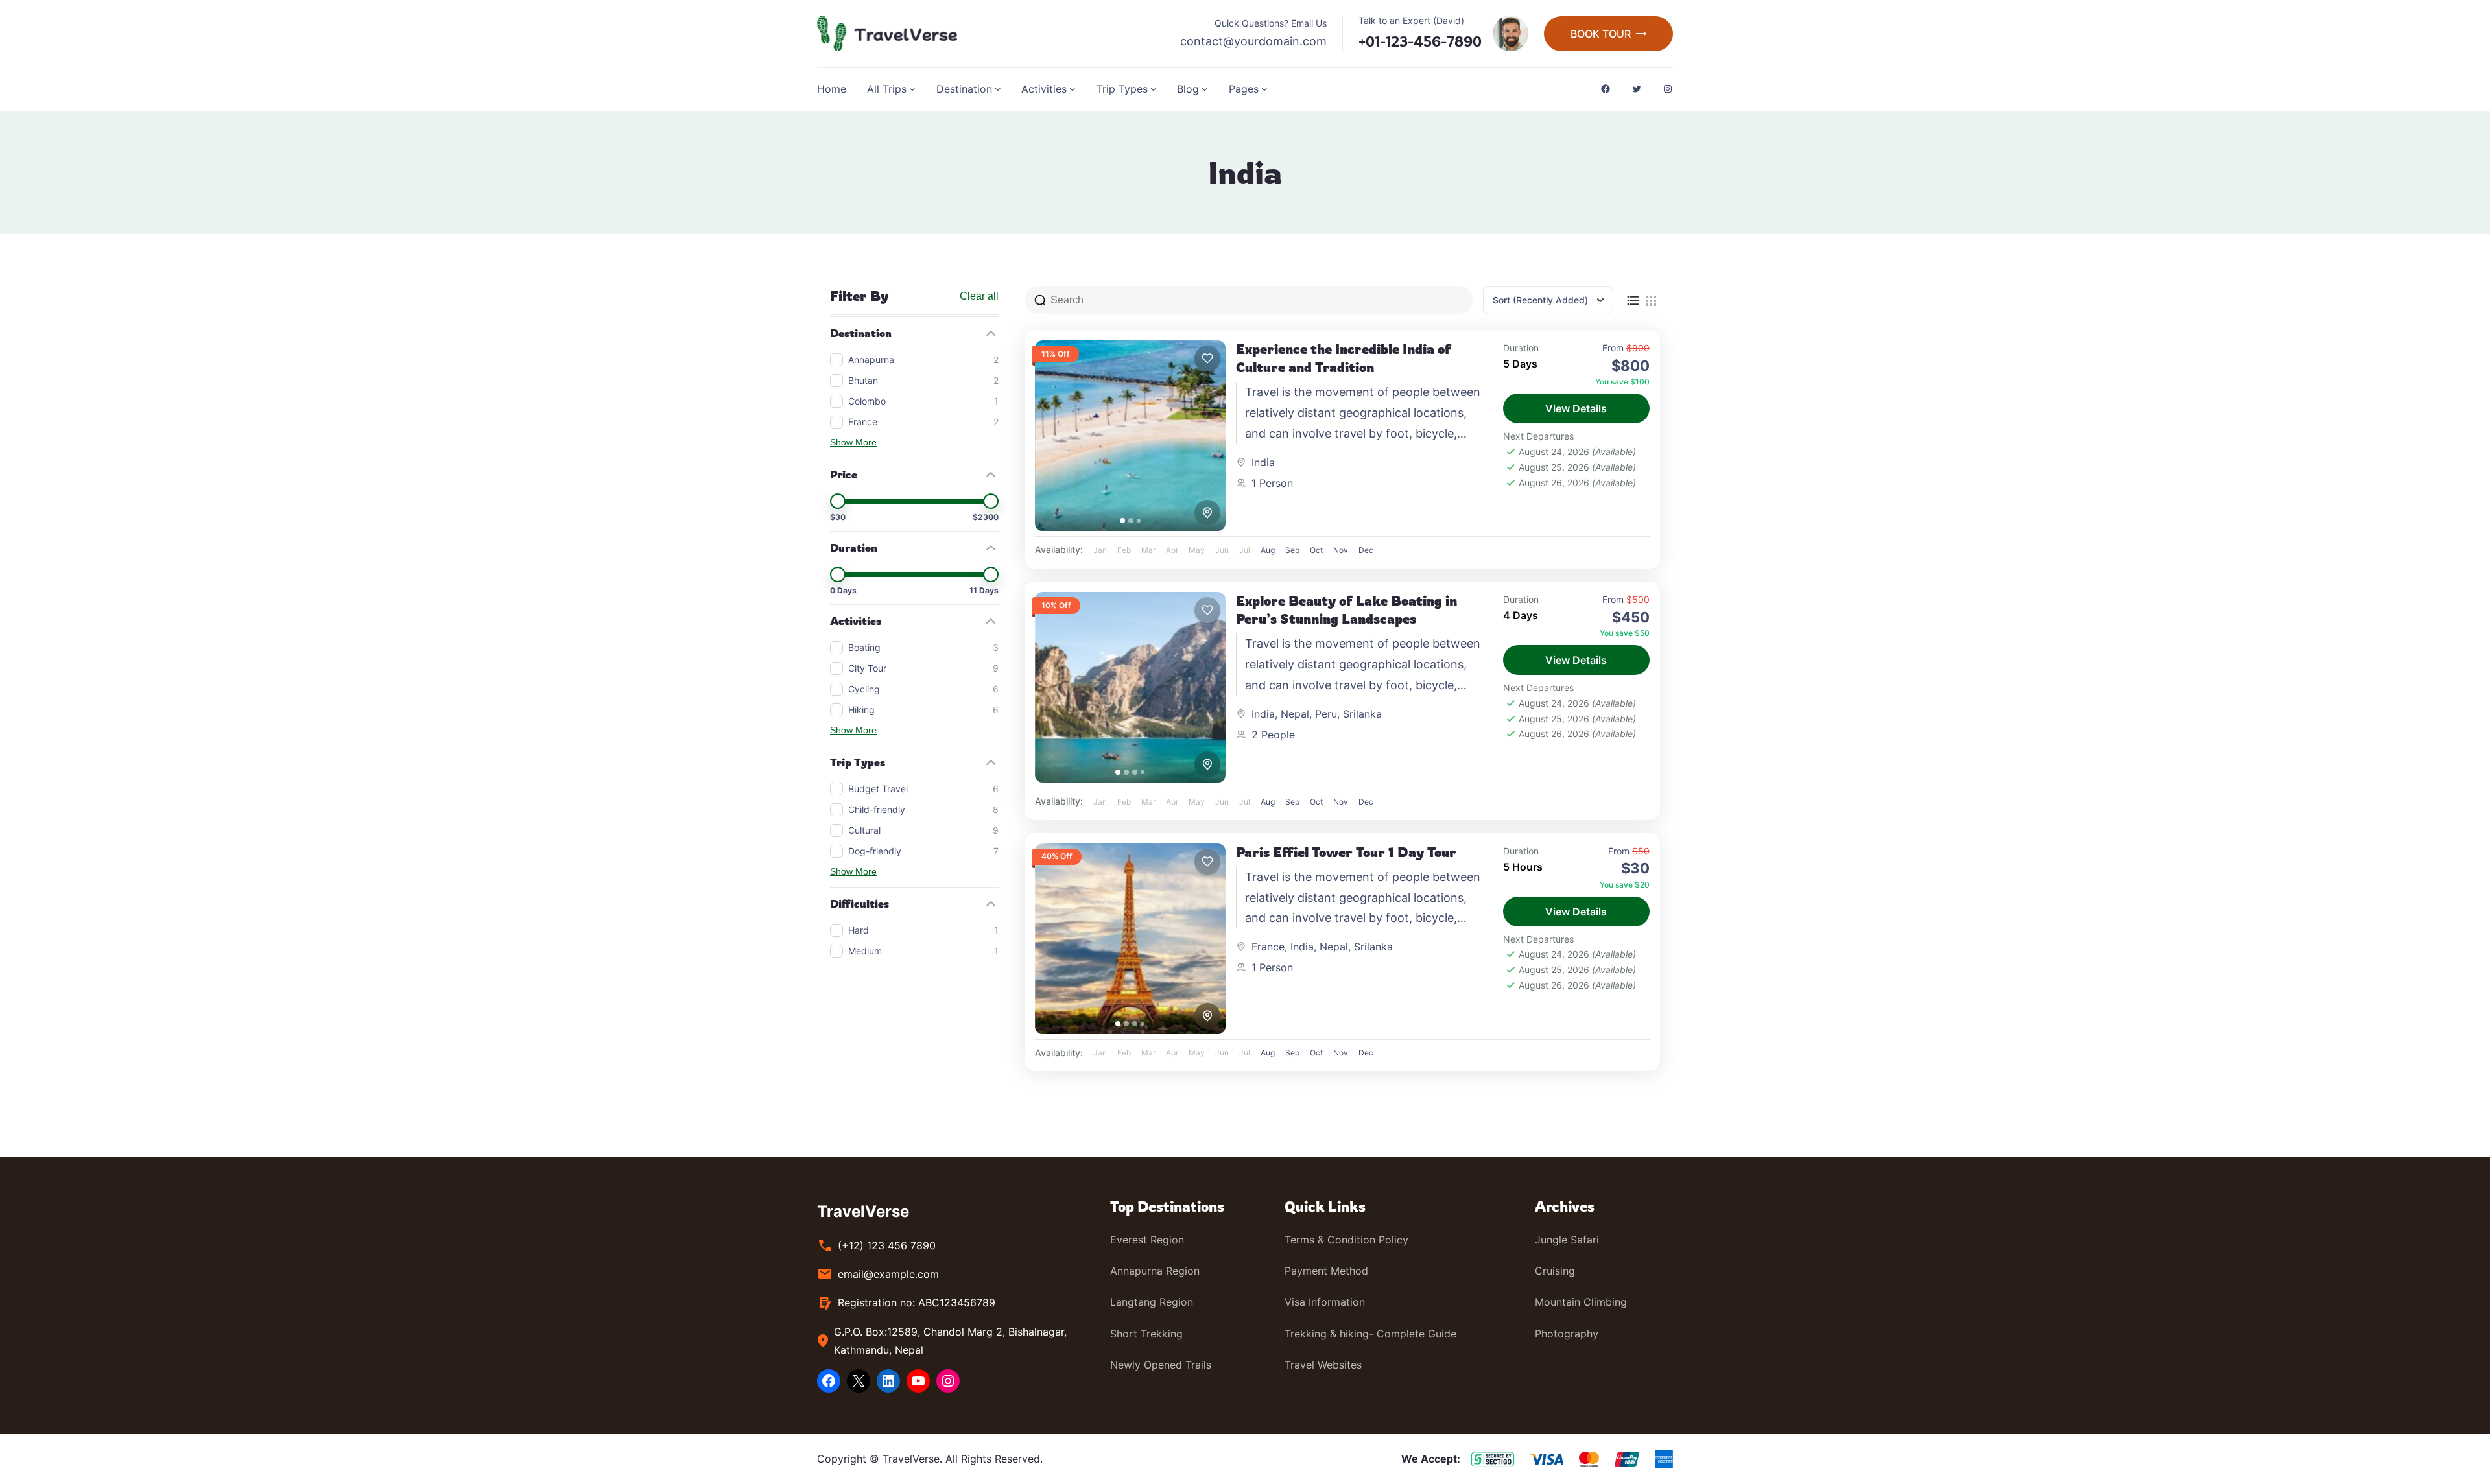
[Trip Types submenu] (1154, 89)
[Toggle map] (1207, 513)
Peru (1326, 714)
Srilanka (1362, 714)
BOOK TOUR (1601, 34)
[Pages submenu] (1264, 89)
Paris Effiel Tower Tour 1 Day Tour (1346, 852)
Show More (853, 442)
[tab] (1122, 521)
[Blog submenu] (1205, 89)
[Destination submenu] (998, 89)
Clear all (979, 296)
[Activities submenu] (1073, 89)
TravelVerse (863, 1211)
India (1263, 462)
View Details (1576, 408)
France (1268, 947)
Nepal (1295, 714)
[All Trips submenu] (912, 89)
